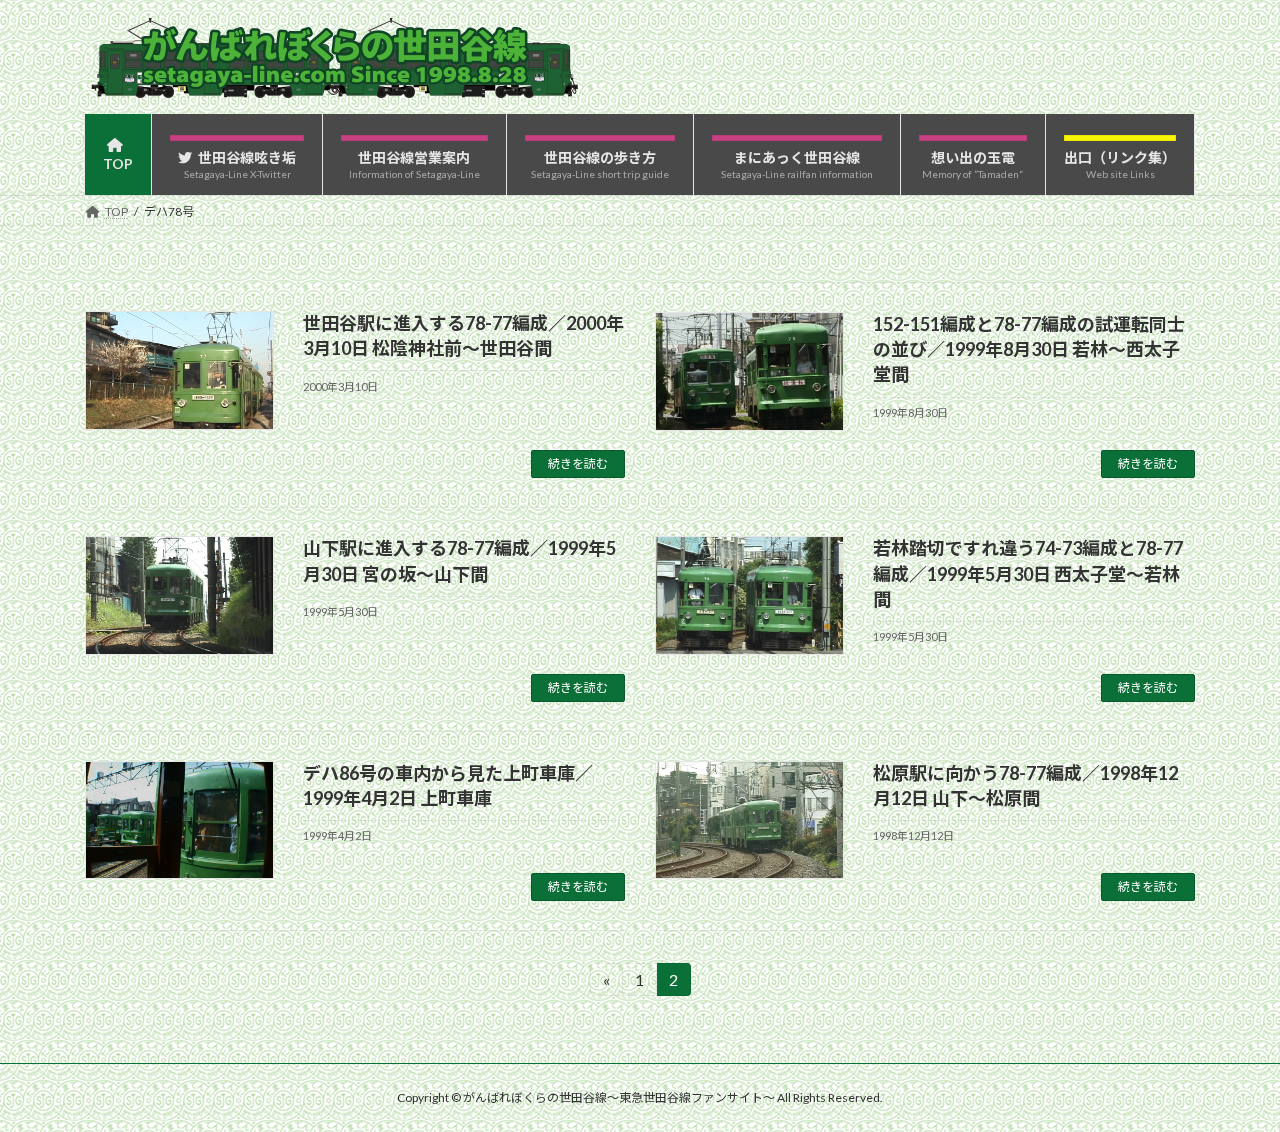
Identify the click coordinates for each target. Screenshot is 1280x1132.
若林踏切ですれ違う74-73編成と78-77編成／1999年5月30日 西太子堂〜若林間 (1028, 573)
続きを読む (578, 463)
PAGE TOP (1230, 1079)
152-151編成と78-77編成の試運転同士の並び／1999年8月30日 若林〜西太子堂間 (1029, 349)
